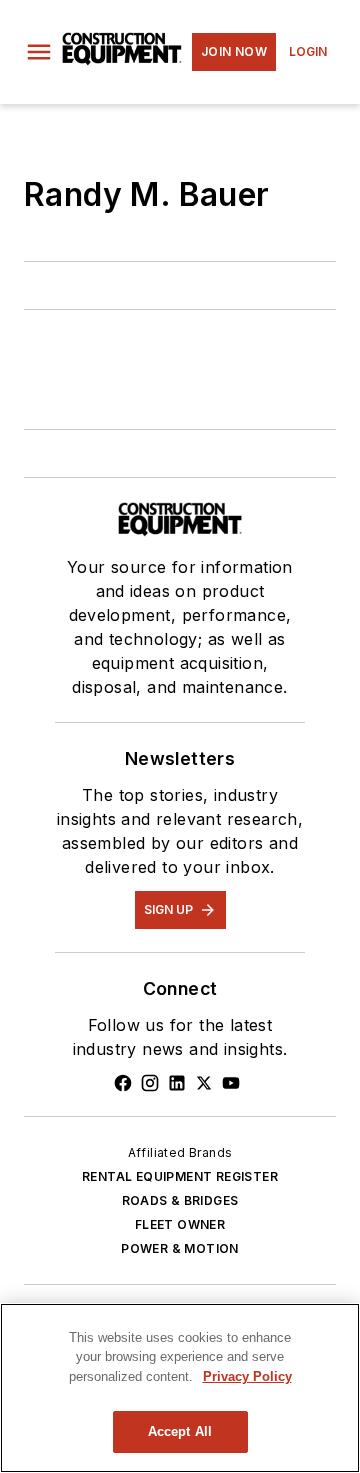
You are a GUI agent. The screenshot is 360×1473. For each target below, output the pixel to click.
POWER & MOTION (180, 1248)
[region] (180, 1388)
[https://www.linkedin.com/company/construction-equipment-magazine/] (177, 1083)
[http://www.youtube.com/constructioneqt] (231, 1083)
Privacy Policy (247, 1376)
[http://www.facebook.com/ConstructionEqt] (123, 1083)
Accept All (180, 1431)
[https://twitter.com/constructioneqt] (204, 1083)
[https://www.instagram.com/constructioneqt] (150, 1083)
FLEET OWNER (180, 1224)
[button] (39, 52)
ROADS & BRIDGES (180, 1200)
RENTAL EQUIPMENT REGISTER (180, 1176)
